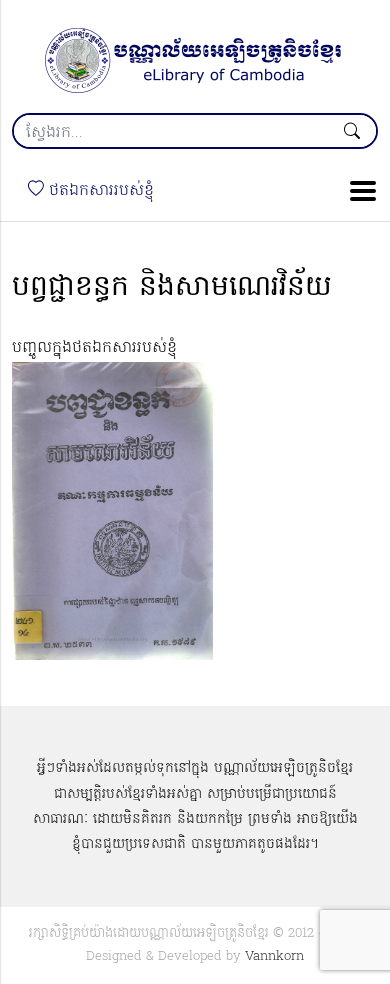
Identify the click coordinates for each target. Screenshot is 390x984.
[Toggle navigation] (357, 191)
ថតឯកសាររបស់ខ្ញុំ (99, 191)
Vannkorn (274, 956)
